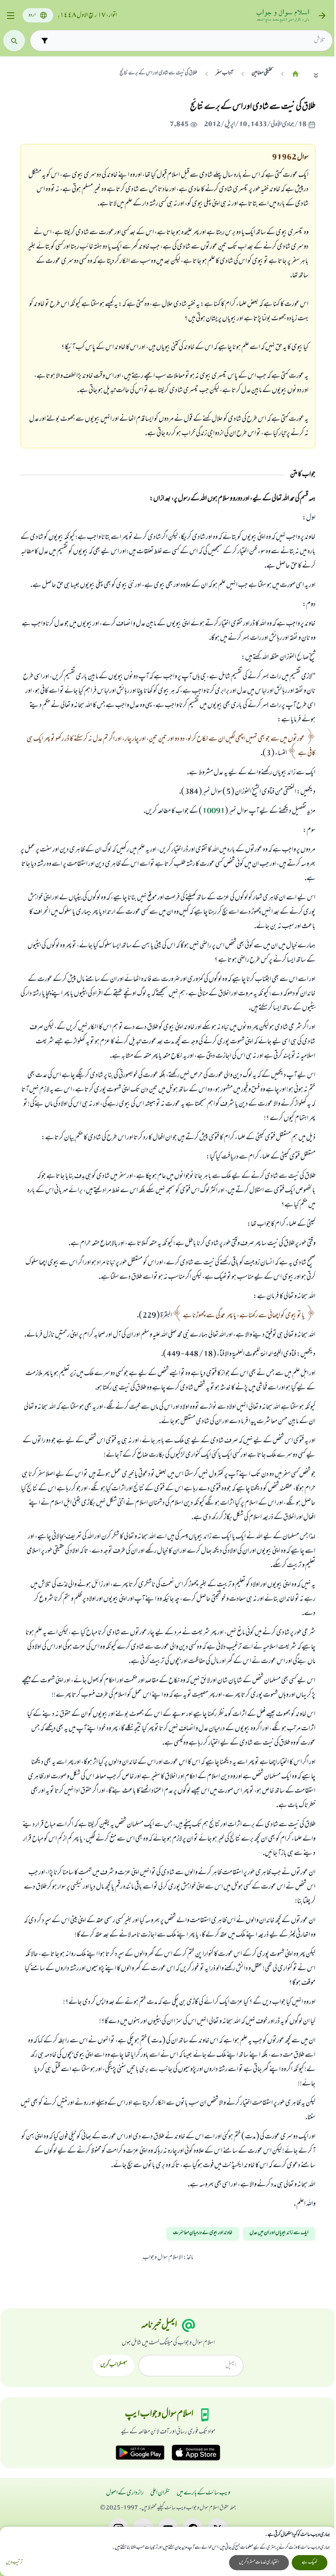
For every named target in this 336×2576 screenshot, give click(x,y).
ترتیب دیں (14, 2563)
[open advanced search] (44, 40)
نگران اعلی (160, 2493)
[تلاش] (14, 41)
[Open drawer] (10, 16)
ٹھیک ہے (310, 2562)
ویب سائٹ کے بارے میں (203, 2493)
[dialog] (168, 2551)
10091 (214, 812)
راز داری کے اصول (125, 2493)
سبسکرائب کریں (114, 2365)
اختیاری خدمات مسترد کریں (259, 2562)
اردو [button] (32, 15)
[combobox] (188, 41)
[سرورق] (295, 74)
